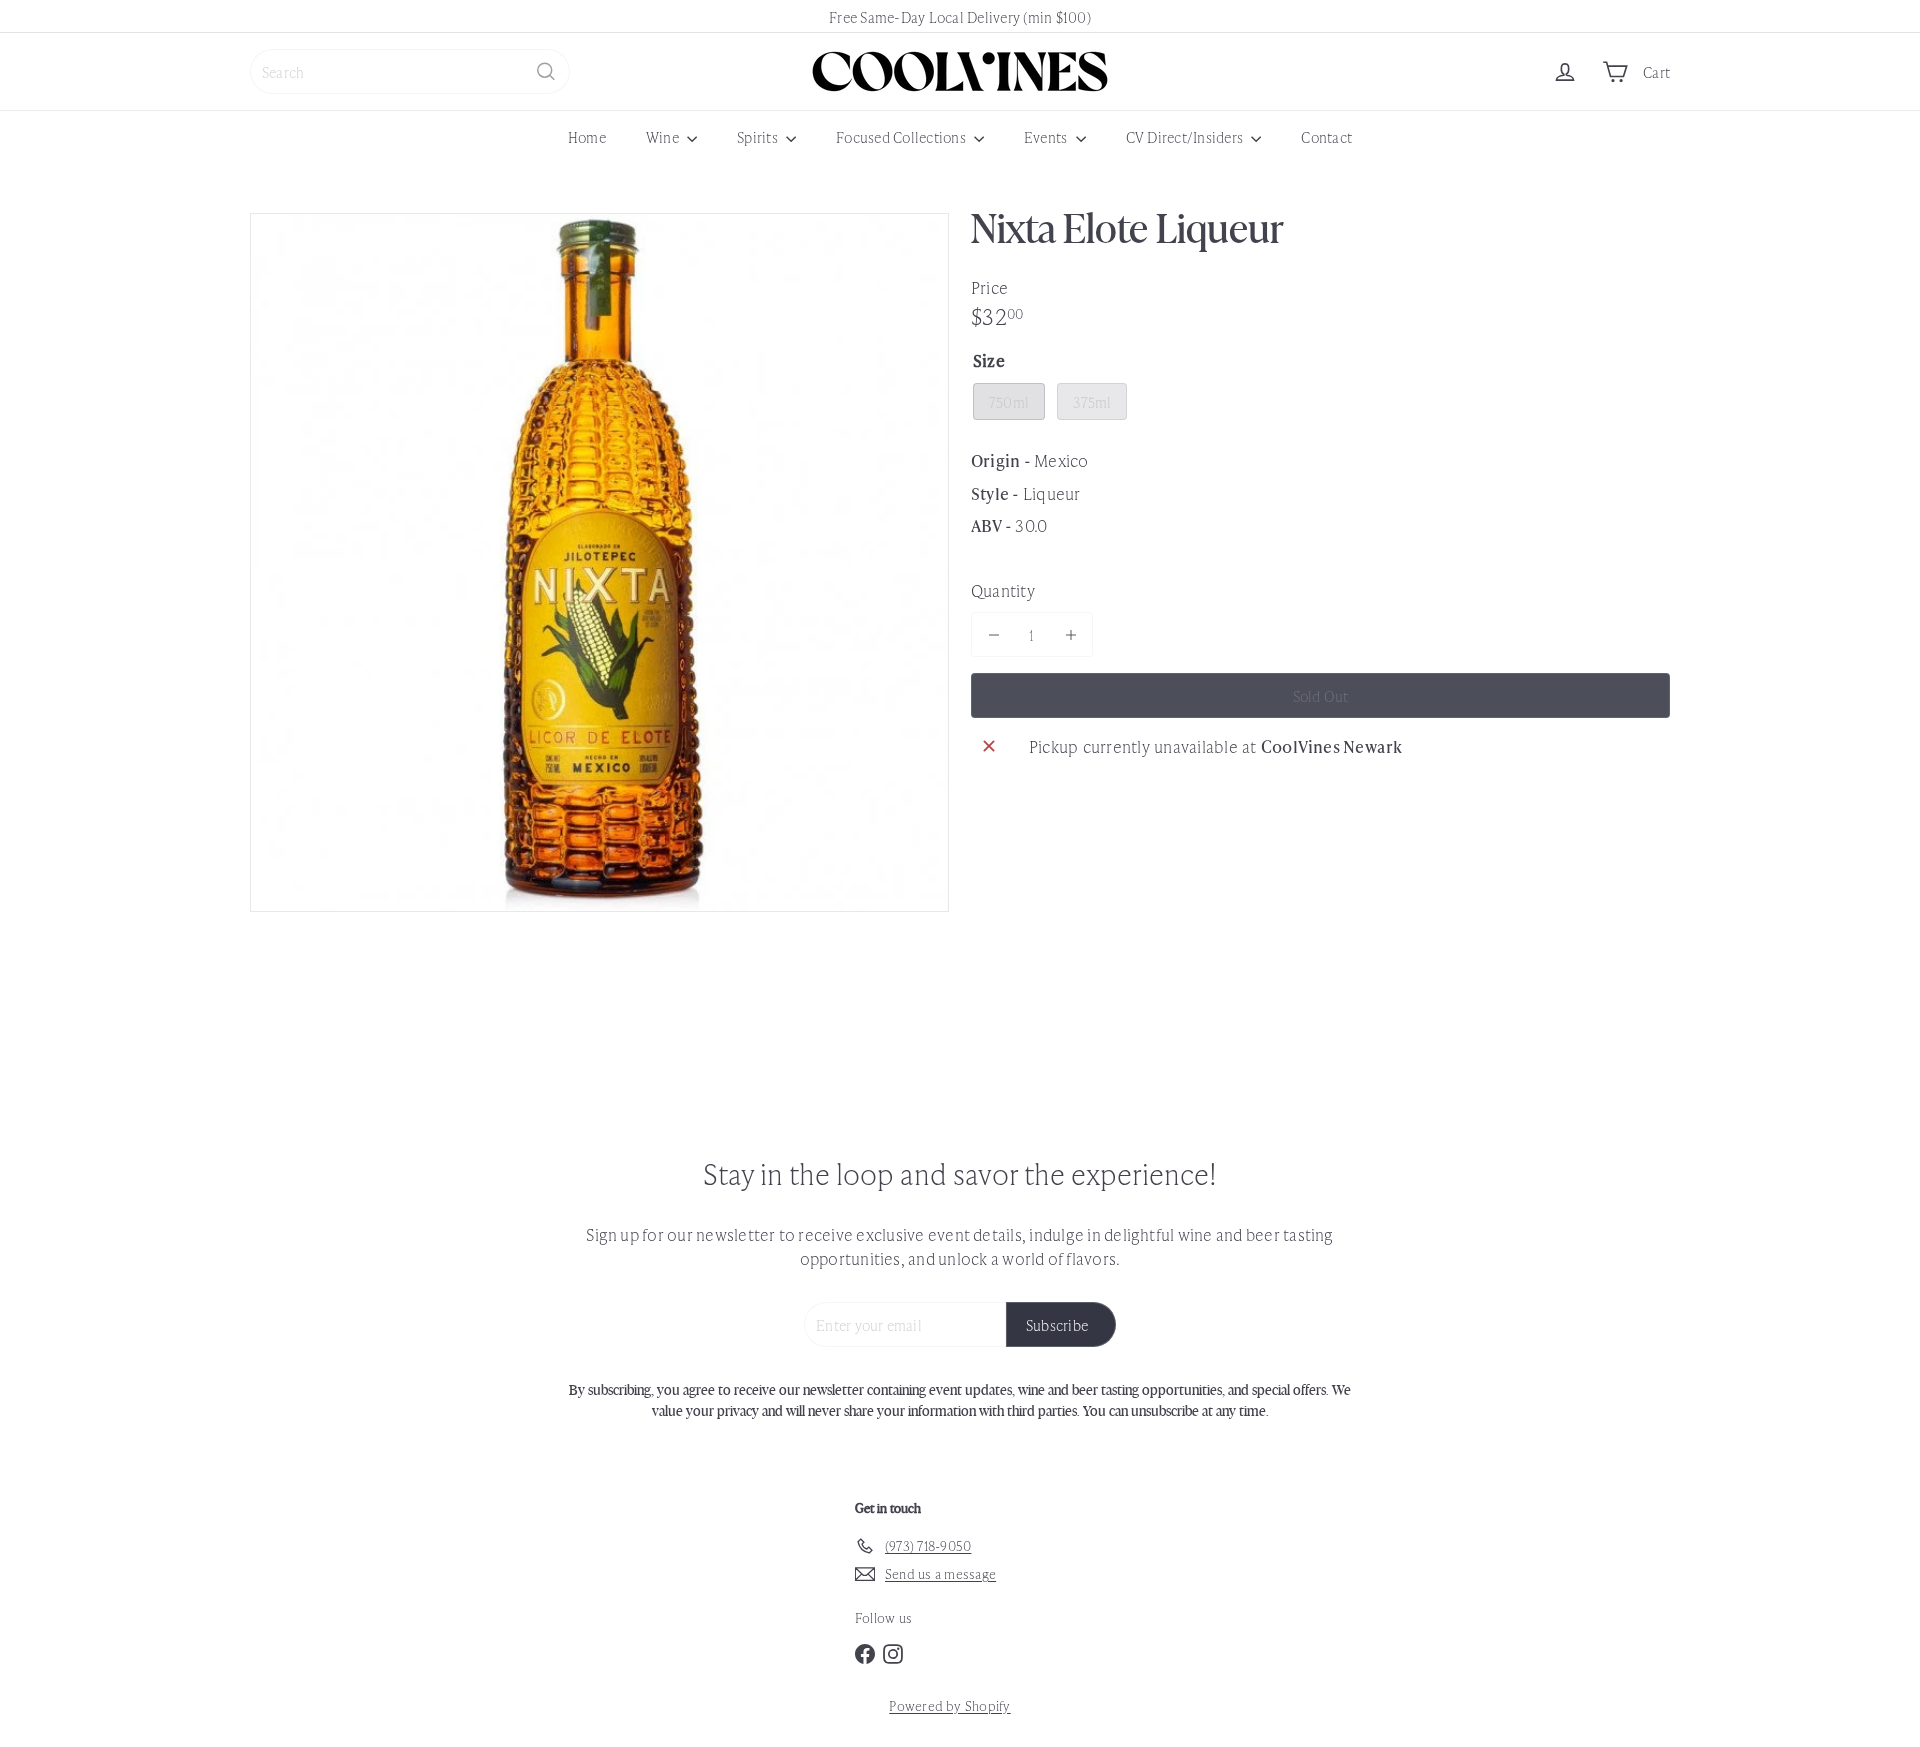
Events (1047, 136)
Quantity (1003, 590)
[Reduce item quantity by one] (993, 634)
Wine (664, 136)
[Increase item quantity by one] (1070, 634)
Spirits (759, 136)
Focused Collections (902, 136)
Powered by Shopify (949, 1705)
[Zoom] (599, 562)
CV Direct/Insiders (1186, 136)
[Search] (546, 71)
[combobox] (410, 71)
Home (587, 136)
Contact (1326, 136)
